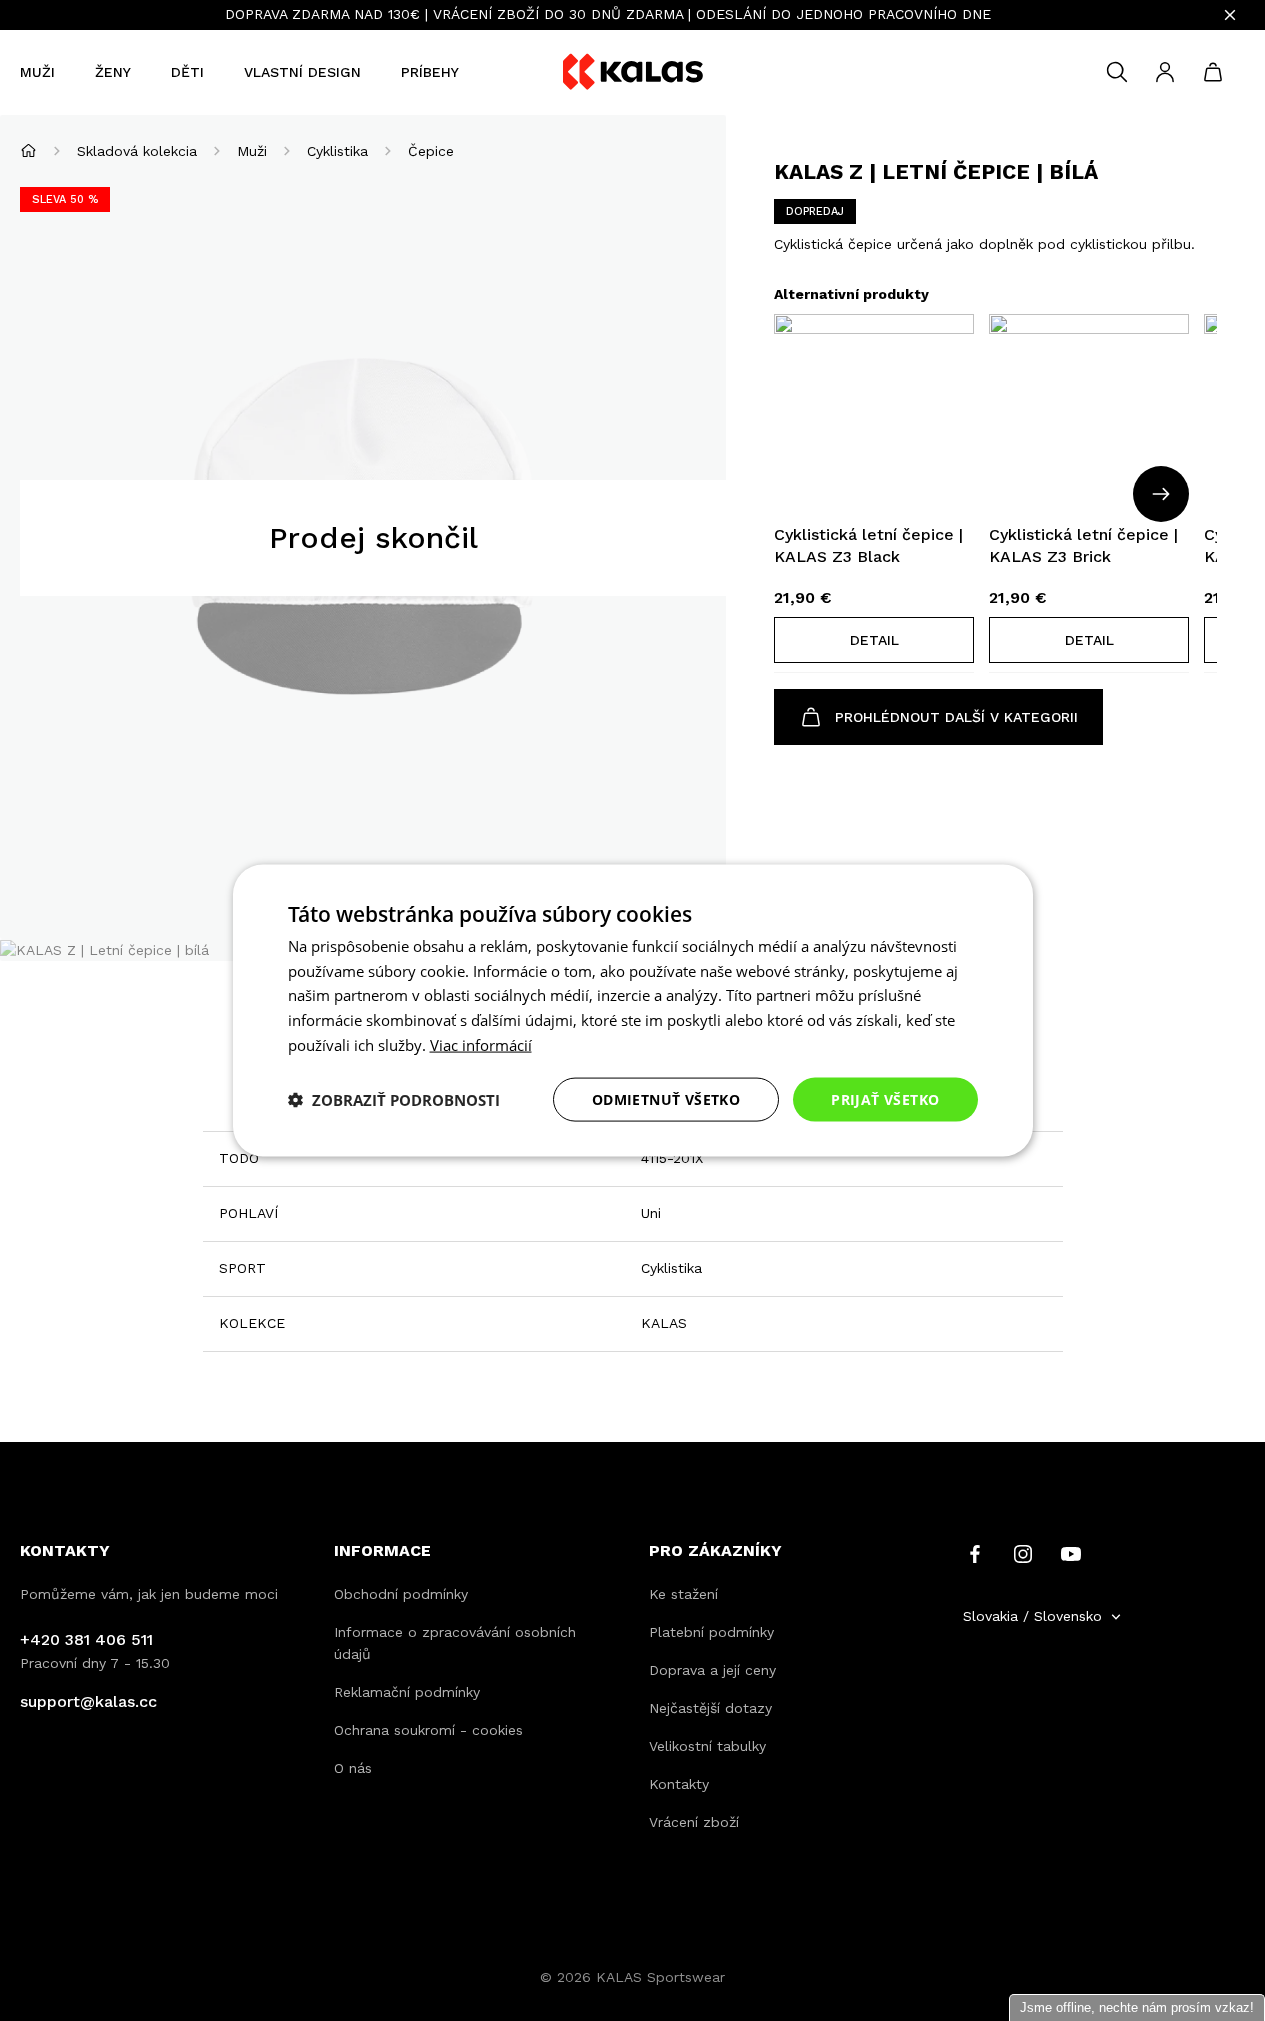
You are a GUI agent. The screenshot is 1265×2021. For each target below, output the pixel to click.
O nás (353, 1768)
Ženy (113, 72)
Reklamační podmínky (407, 1692)
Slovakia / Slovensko (1032, 1616)
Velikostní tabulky (707, 1746)
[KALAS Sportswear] (633, 72)
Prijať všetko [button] (885, 1098)
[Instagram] (1023, 1553)
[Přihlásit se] (1165, 72)
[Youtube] (1071, 1553)
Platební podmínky (711, 1632)
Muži (37, 72)
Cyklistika (337, 151)
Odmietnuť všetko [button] (666, 1098)
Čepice (431, 151)
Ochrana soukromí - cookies (428, 1730)
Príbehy (430, 72)
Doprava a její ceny (712, 1670)
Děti (187, 72)
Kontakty (679, 1784)
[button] (874, 640)
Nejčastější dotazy (710, 1708)
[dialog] (633, 1010)
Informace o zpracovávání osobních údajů (455, 1643)
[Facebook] (975, 1553)
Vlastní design (302, 72)
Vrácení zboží (694, 1822)
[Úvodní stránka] (28, 150)
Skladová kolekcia (137, 151)
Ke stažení (683, 1594)
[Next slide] (1161, 494)
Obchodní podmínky (401, 1594)
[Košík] (1213, 72)
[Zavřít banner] (1230, 15)
